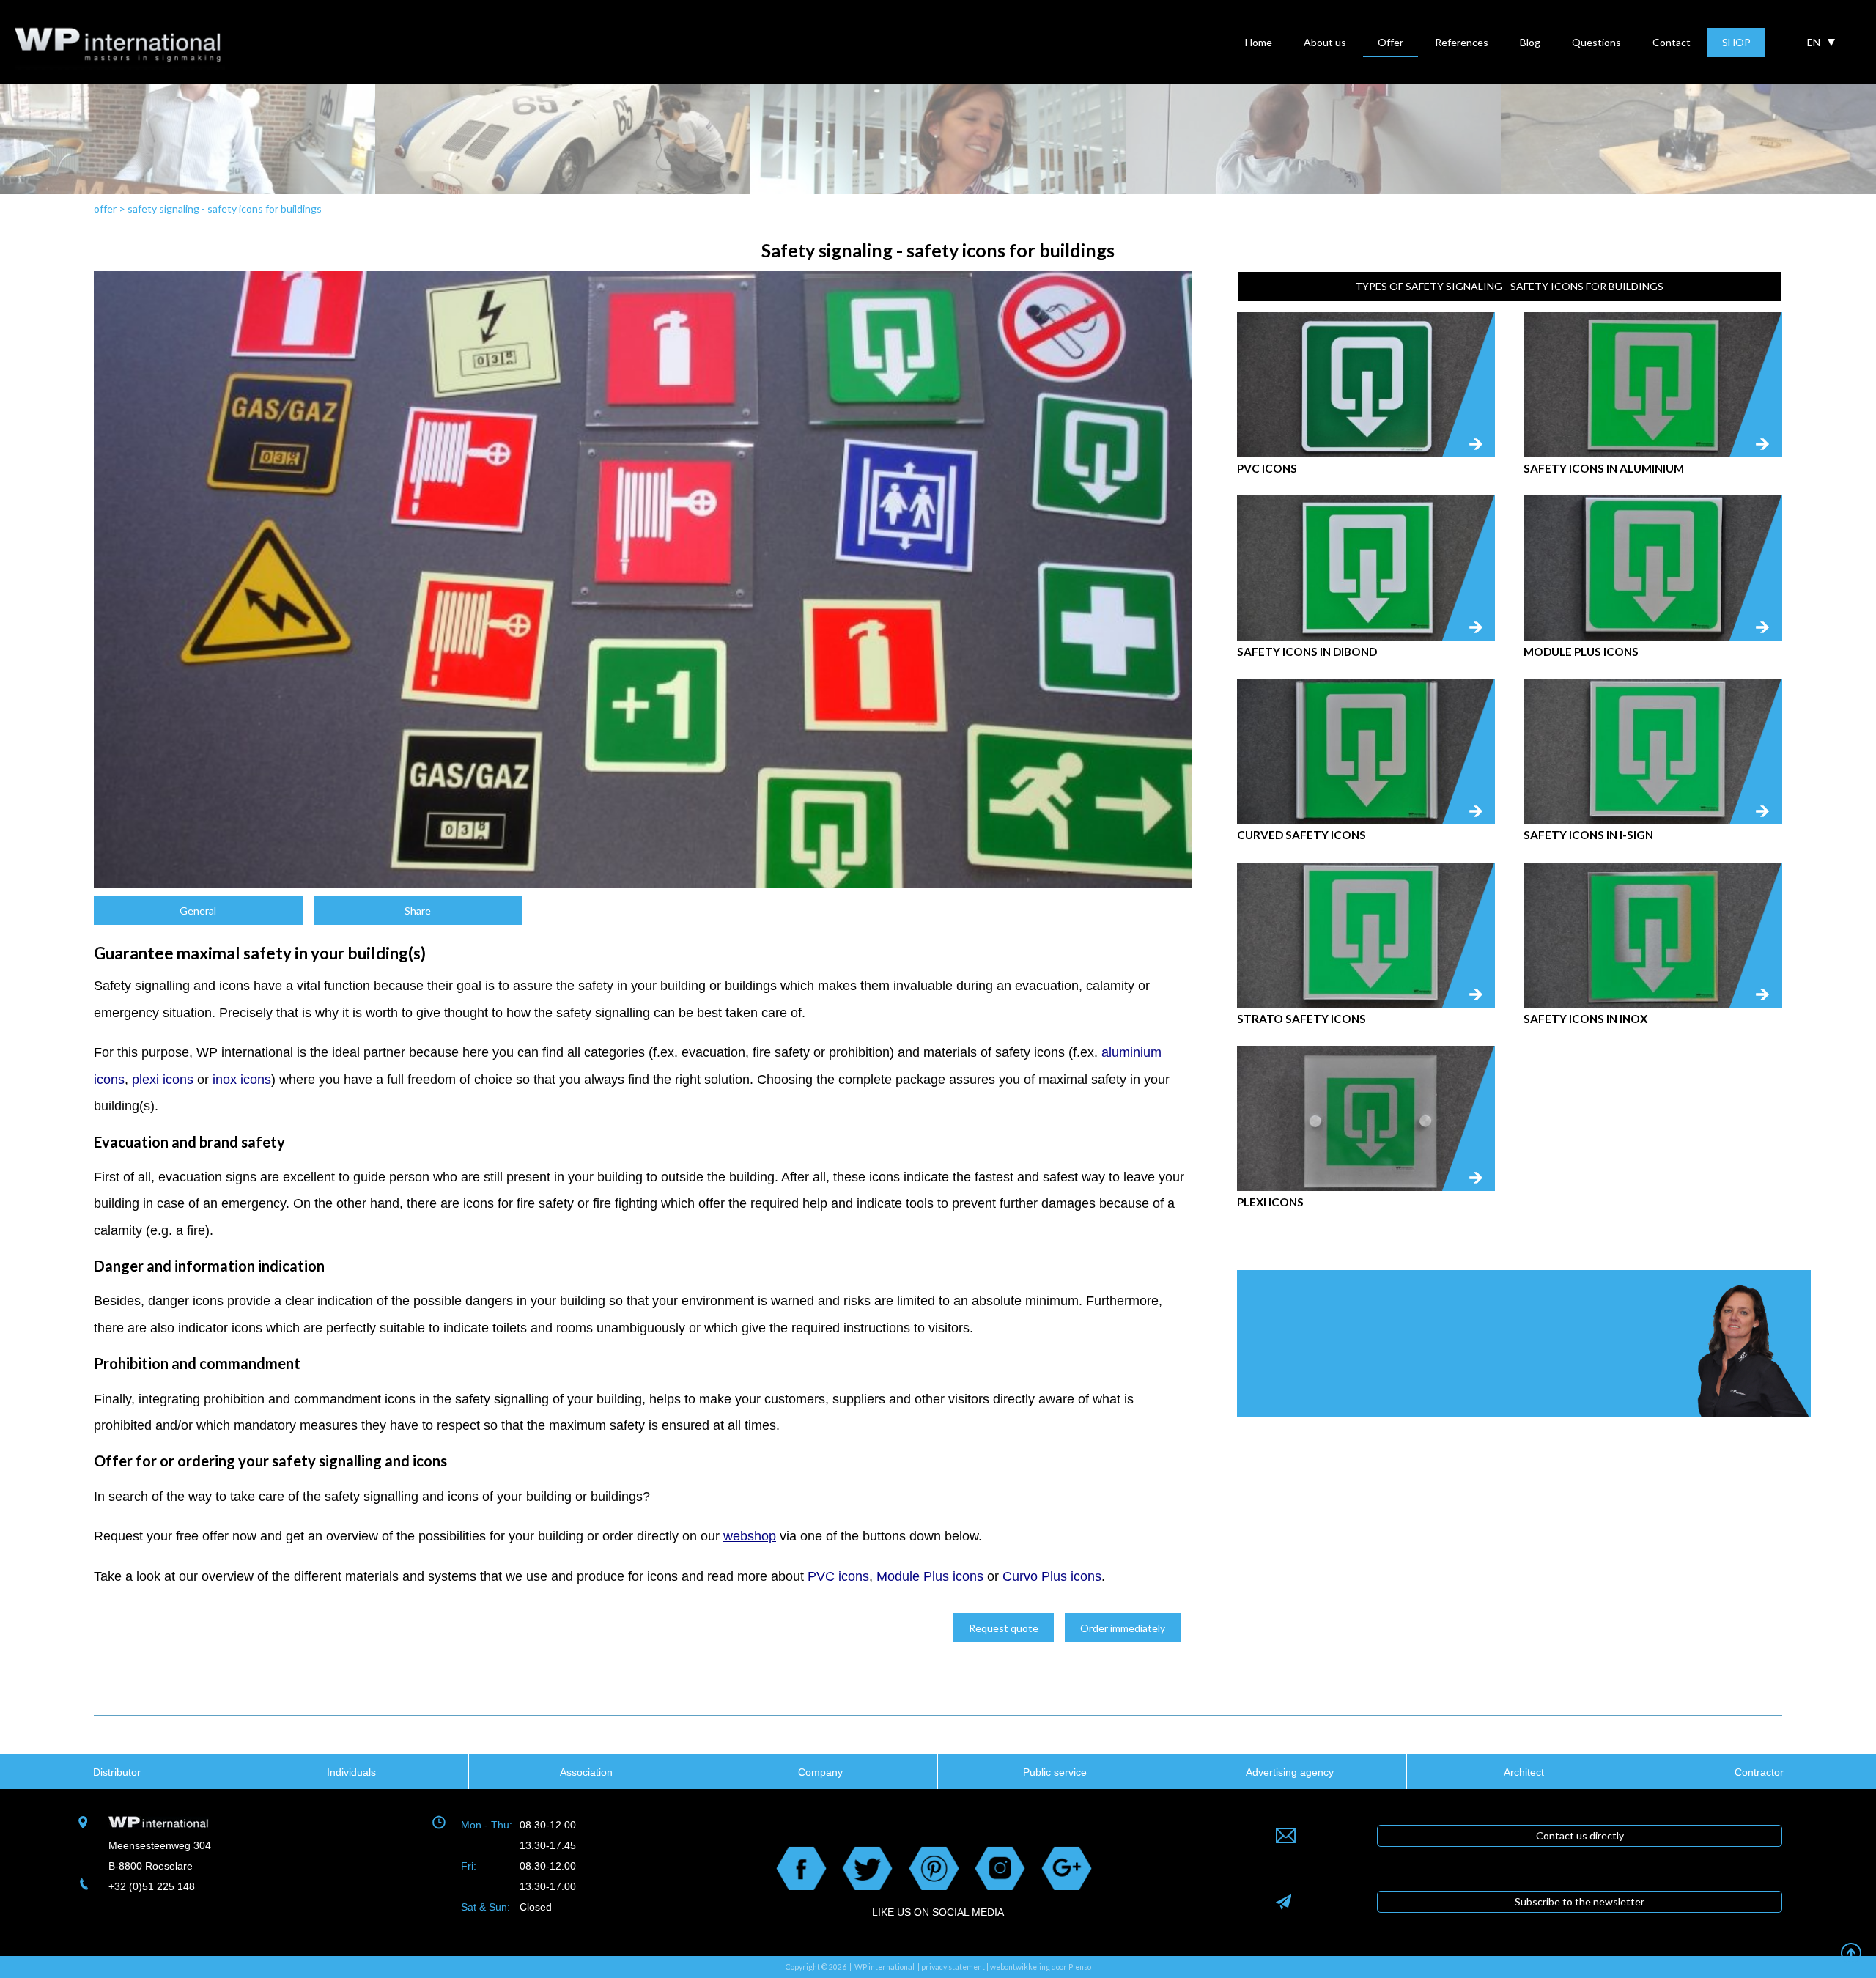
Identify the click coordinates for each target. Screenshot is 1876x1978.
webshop (750, 1536)
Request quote (1004, 1628)
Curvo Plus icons (1052, 1576)
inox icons (242, 1080)
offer (105, 208)
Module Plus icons (930, 1576)
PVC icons (838, 1576)
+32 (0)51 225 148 (152, 1886)
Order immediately (1123, 1628)
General (198, 911)
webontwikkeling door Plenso (1041, 1967)
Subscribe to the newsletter (1580, 1901)
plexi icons (163, 1080)
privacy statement (953, 1967)
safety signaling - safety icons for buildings (225, 208)
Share (418, 911)
